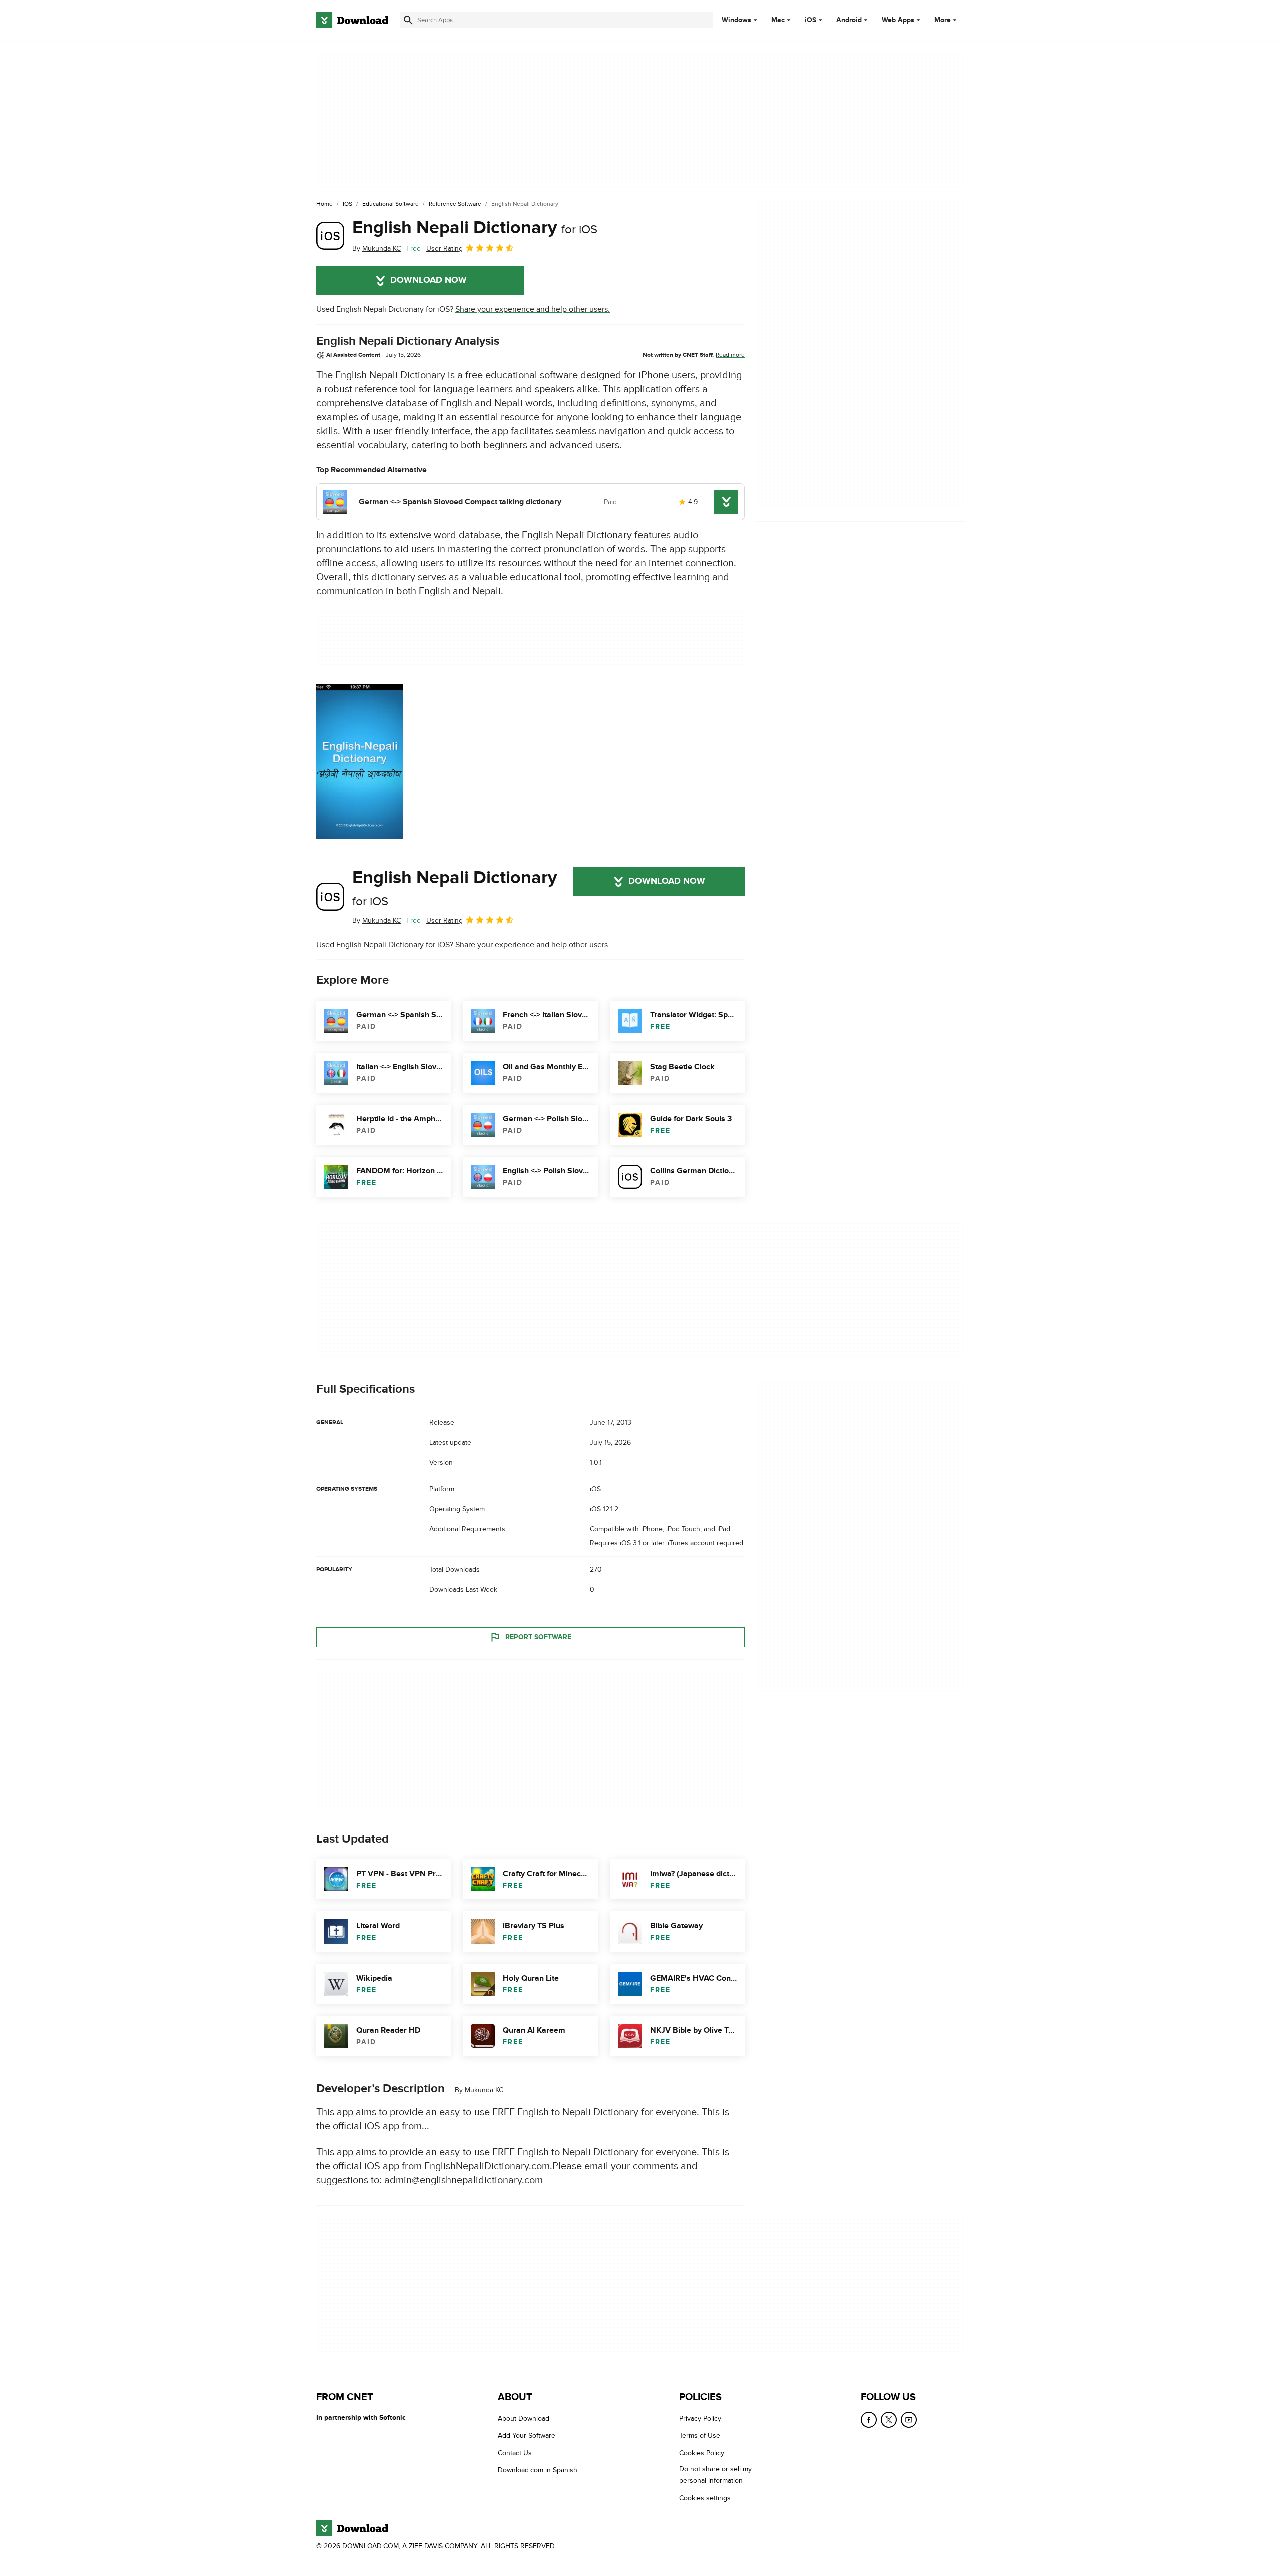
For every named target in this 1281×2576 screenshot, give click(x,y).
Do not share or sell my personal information (715, 2475)
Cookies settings (705, 2498)
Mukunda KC (484, 2090)
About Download (524, 2419)
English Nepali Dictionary (475, 228)
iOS (810, 20)
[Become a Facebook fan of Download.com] (869, 2420)
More (942, 20)
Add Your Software (527, 2436)
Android (849, 20)
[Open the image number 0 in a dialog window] (360, 761)
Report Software (538, 1637)
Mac (778, 20)
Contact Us (515, 2453)
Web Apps (898, 20)
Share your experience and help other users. (533, 309)
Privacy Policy (700, 2419)
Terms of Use (700, 2436)
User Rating (445, 248)
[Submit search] (408, 20)
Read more (730, 355)
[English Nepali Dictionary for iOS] (330, 236)
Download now (429, 280)
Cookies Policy (702, 2453)
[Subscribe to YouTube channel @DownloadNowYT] (909, 2420)
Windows (736, 20)
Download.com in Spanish (538, 2470)
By (377, 248)
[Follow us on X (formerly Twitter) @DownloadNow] (889, 2420)
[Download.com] (352, 20)
